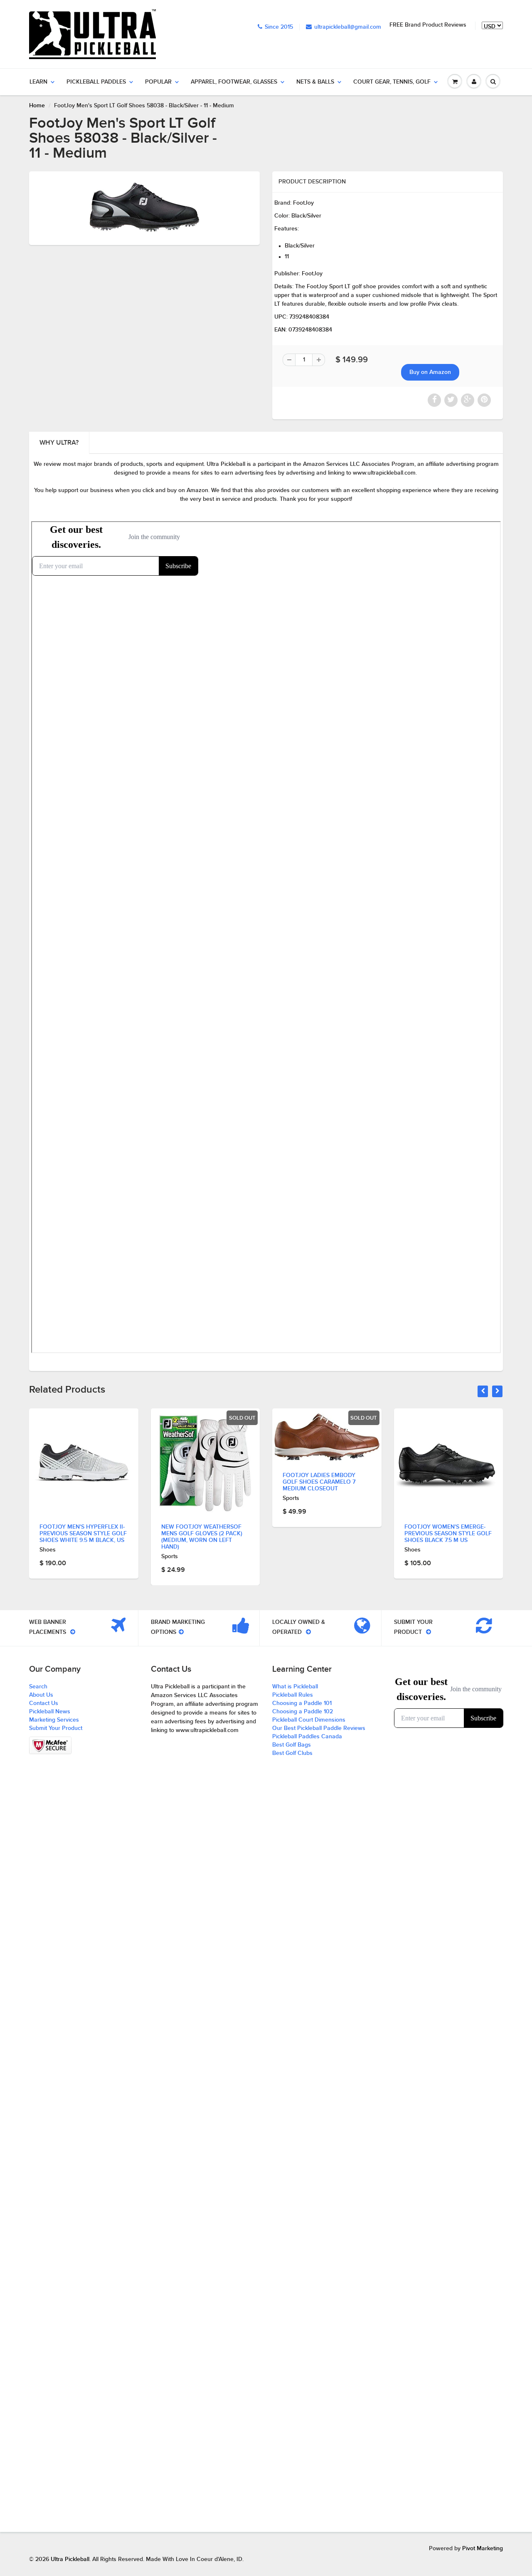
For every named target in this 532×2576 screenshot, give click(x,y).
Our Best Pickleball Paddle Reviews (319, 1728)
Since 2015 (279, 27)
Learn (38, 82)
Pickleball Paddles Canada (307, 1737)
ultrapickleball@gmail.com (348, 27)
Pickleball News (50, 1712)
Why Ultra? (59, 443)
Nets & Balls (315, 82)
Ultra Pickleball (70, 2559)
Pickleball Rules (293, 1695)
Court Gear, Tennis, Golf (392, 82)
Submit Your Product (56, 1728)
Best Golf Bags (292, 1745)
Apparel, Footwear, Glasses (234, 82)
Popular (158, 82)
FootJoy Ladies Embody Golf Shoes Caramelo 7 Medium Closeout (198, 1482)
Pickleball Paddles (96, 82)
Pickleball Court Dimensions (309, 1720)
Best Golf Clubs (292, 1753)
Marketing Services (54, 1720)
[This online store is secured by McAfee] (50, 1745)
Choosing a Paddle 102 (303, 1712)
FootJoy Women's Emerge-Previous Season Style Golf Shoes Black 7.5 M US (326, 1534)
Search (38, 1687)
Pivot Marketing (483, 2549)
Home (37, 106)
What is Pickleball (295, 1687)
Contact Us (44, 1703)
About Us (41, 1695)
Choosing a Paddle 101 (302, 1703)
